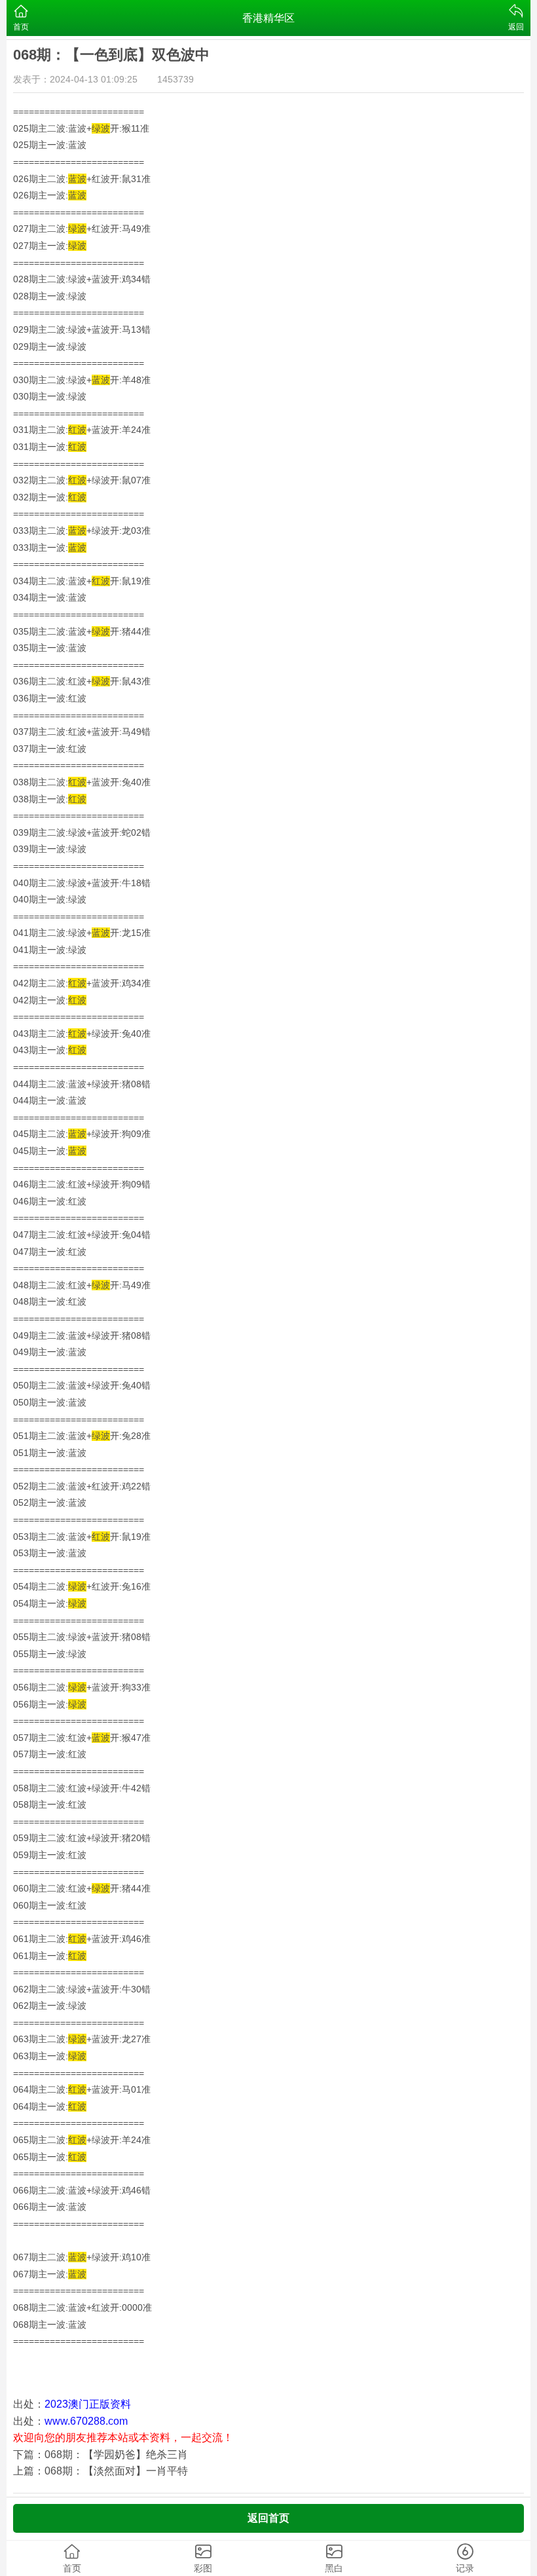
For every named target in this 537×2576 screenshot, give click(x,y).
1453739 (176, 79)
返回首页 (268, 2518)
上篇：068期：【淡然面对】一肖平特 (101, 2471)
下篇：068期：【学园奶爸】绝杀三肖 (101, 2455)
